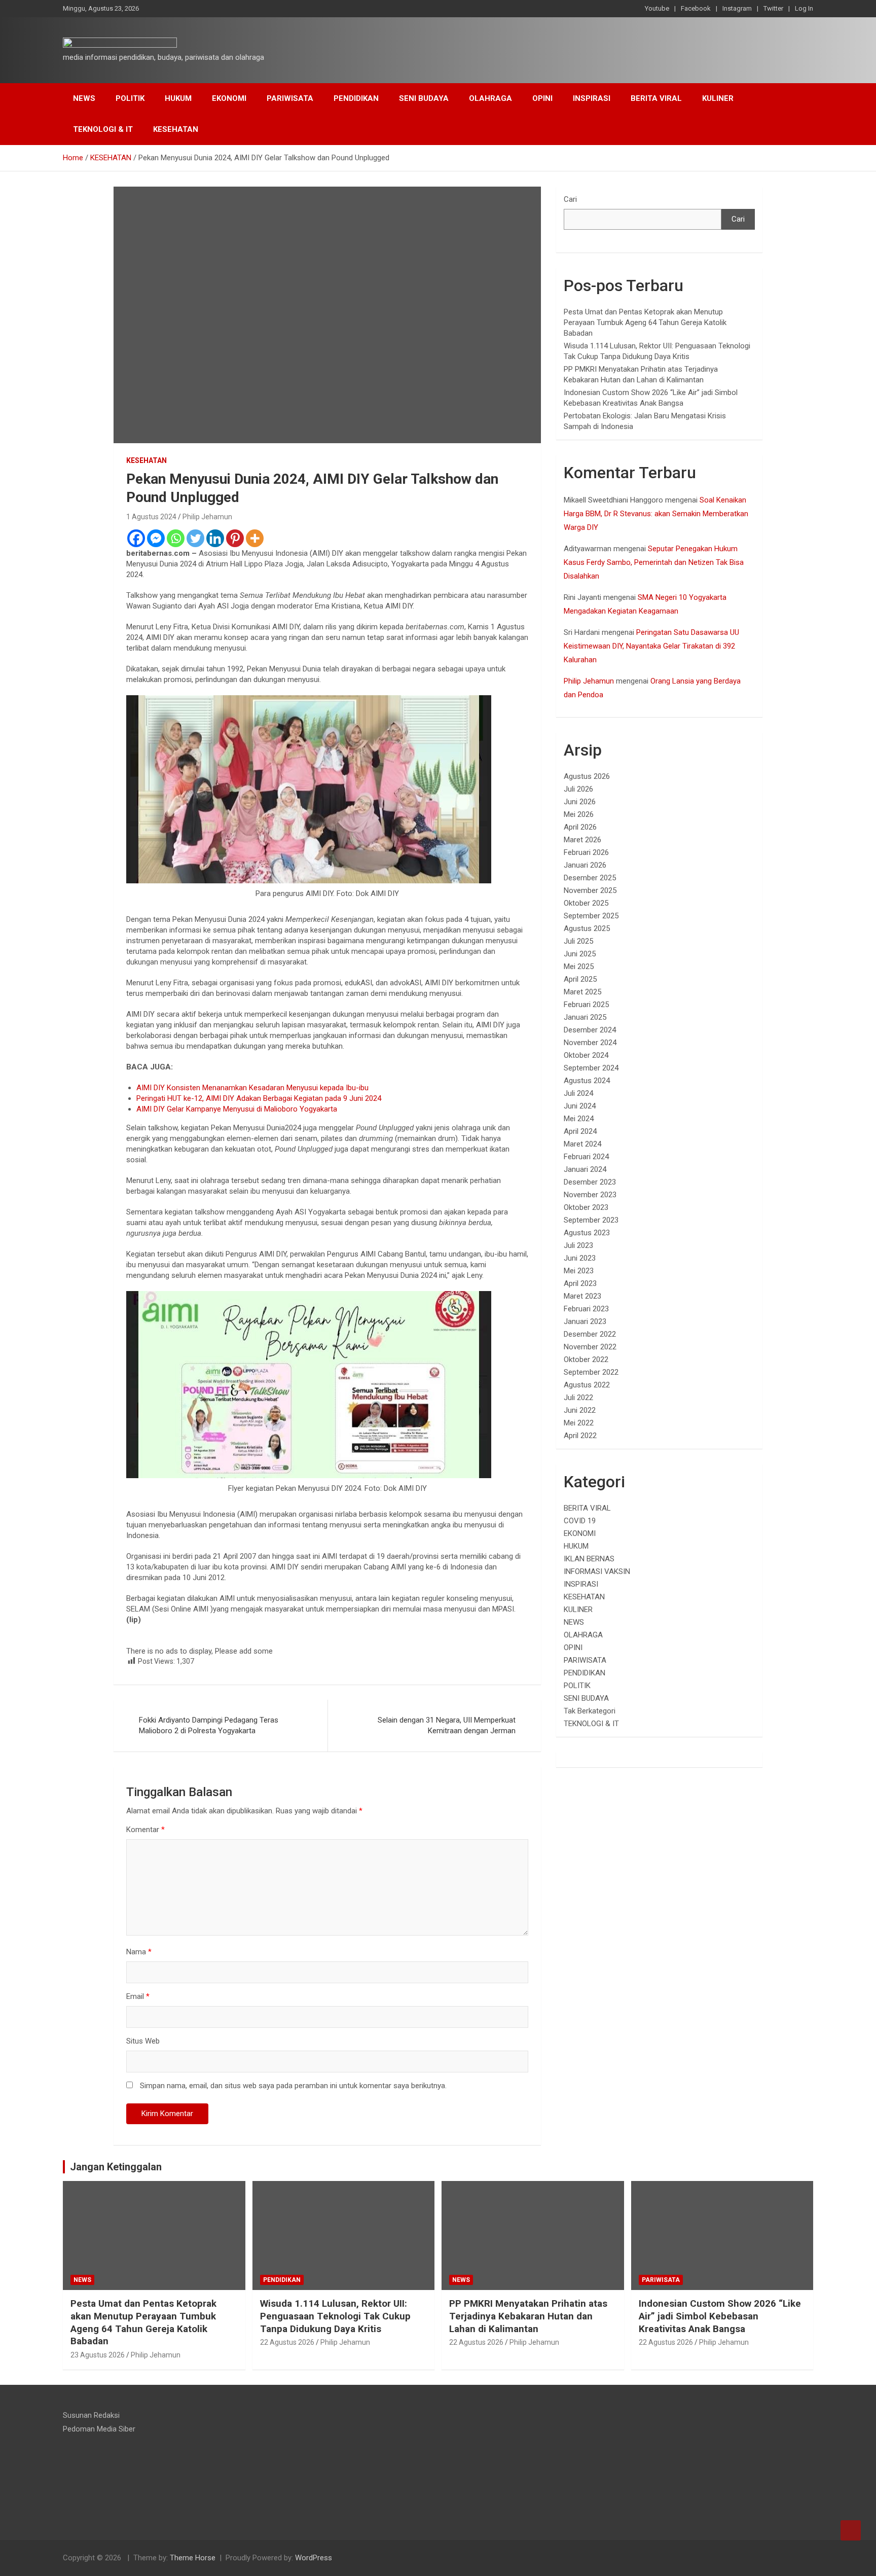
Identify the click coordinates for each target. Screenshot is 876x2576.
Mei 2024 (579, 1119)
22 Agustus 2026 (287, 2342)
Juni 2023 (580, 1258)
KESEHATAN (176, 129)
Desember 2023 (590, 1182)
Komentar (145, 1830)
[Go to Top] (851, 2530)
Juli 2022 (578, 1398)
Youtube (657, 8)
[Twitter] (195, 538)
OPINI (542, 98)
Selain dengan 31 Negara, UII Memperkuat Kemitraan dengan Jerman (447, 1725)
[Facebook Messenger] (156, 538)
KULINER (718, 98)
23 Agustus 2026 (98, 2355)
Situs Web (143, 2041)
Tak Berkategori (590, 1711)
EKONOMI (229, 98)
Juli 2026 (578, 789)
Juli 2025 (578, 941)
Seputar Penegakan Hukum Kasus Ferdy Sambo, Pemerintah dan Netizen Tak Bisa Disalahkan (654, 562)
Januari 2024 (585, 1169)
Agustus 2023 (587, 1233)
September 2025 (591, 916)
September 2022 (591, 1372)
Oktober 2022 (586, 1359)
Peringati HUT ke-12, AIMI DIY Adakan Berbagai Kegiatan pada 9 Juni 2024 (259, 1098)
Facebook (696, 8)
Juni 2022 (580, 1410)
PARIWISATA (290, 98)
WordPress (314, 2558)
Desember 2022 (590, 1334)
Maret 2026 (582, 840)
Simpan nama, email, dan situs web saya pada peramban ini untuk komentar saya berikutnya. (293, 2086)
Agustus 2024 (587, 1081)
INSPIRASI (592, 98)
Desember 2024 (590, 1030)
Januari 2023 (585, 1321)
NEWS (84, 98)
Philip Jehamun (207, 517)
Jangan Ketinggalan (116, 2167)
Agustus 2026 (587, 776)
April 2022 (580, 1436)
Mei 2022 (579, 1423)
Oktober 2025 (586, 903)
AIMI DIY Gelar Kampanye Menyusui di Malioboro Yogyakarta (237, 1109)
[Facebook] (136, 538)
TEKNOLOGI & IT (103, 129)
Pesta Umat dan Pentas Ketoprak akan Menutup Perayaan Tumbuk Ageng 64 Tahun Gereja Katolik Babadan (645, 323)
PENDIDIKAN (356, 98)
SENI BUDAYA (424, 98)
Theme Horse (193, 2558)
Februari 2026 (586, 852)
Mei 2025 (579, 967)
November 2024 (590, 1043)
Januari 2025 (585, 1017)
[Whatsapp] (176, 538)
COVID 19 (580, 1521)
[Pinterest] (235, 538)
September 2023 (591, 1220)
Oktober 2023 (586, 1207)
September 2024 (591, 1068)
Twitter (773, 8)
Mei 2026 (579, 814)
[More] (255, 538)
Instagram (737, 8)
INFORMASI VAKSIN (597, 1571)
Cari (570, 199)
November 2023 (590, 1195)
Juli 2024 (578, 1093)
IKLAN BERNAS (589, 1559)
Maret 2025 (582, 992)
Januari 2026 (585, 865)
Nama (139, 1952)
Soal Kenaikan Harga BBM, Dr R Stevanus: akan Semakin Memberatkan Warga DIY (656, 514)
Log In (804, 8)
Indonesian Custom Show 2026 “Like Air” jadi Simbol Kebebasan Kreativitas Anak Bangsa (720, 2316)
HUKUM (178, 98)
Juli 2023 (578, 1245)
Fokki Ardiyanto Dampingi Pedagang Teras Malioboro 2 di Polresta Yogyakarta (209, 1725)
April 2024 (580, 1131)
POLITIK (130, 98)
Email (138, 1996)
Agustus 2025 (587, 928)
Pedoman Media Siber (99, 2429)
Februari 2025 (586, 1005)
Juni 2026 (580, 802)
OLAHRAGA (490, 98)
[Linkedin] (215, 538)
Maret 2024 (582, 1144)
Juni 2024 (580, 1106)
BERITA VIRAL (656, 98)
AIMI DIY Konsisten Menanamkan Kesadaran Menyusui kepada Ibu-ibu (252, 1088)
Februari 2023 (586, 1309)
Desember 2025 (590, 878)
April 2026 (580, 827)
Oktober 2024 (586, 1055)
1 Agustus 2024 (151, 517)
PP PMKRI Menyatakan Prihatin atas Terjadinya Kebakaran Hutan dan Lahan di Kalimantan (528, 2316)
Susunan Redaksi (91, 2415)
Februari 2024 (586, 1157)
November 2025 (590, 890)
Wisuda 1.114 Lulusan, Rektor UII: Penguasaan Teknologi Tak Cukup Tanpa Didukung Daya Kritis (335, 2316)
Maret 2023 (582, 1296)
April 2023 (580, 1283)
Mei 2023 (579, 1271)
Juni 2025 (580, 954)
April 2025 (580, 979)
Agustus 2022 (587, 1385)
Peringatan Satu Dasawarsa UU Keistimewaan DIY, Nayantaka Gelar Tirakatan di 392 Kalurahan (651, 646)
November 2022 (590, 1347)
